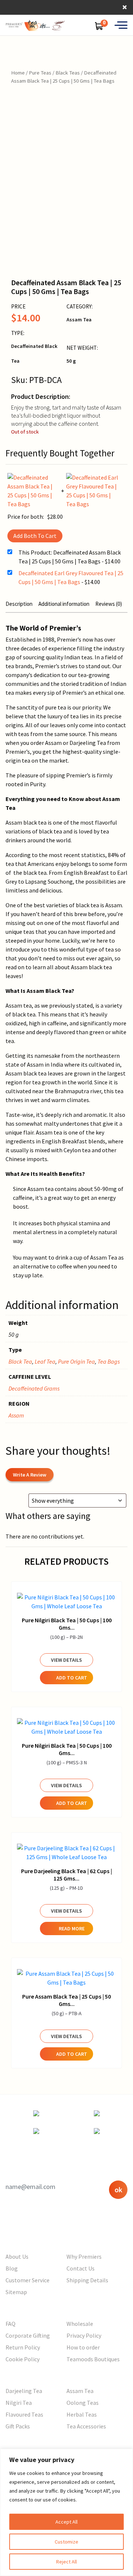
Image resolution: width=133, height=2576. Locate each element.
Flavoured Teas (24, 2414)
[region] (66, 2512)
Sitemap (16, 2292)
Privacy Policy (84, 2335)
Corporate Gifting (28, 2335)
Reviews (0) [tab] (109, 604)
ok (118, 2190)
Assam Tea (80, 2391)
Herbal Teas (82, 2414)
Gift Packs (18, 2426)
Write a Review (30, 1475)
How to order (83, 2347)
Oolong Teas (83, 2403)
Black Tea (20, 1361)
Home (18, 73)
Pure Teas (40, 73)
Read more (72, 1928)
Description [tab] (19, 604)
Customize (66, 2542)
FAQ (11, 2324)
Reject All (66, 2562)
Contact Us (81, 2268)
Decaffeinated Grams (34, 1388)
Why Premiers (84, 2256)
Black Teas (68, 73)
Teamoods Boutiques (93, 2359)
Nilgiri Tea (19, 2403)
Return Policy (23, 2347)
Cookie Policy (23, 2359)
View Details (66, 1660)
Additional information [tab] (64, 604)
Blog (12, 2268)
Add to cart (72, 1678)
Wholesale (80, 2324)
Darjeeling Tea (24, 2391)
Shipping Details (87, 2280)
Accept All (66, 2522)
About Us (17, 2256)
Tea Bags (109, 1361)
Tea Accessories (86, 2426)
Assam (16, 1415)
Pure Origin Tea (76, 1361)
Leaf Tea (45, 1361)
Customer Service (28, 2280)
